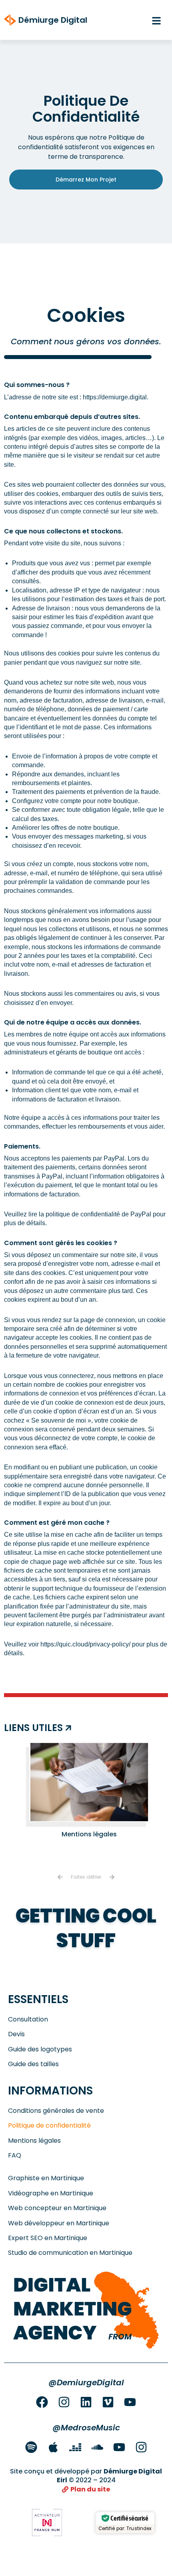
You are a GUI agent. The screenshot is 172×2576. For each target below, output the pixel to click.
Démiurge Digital (53, 20)
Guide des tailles (33, 2064)
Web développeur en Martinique (59, 2223)
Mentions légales (89, 1834)
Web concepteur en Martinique (57, 2208)
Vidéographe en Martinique (51, 2193)
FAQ (15, 2156)
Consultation (28, 2019)
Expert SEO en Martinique (48, 2238)
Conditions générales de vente (56, 2111)
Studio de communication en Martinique (70, 2253)
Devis (16, 2034)
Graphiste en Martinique (46, 2178)
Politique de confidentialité (49, 2126)
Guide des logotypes (40, 2049)
